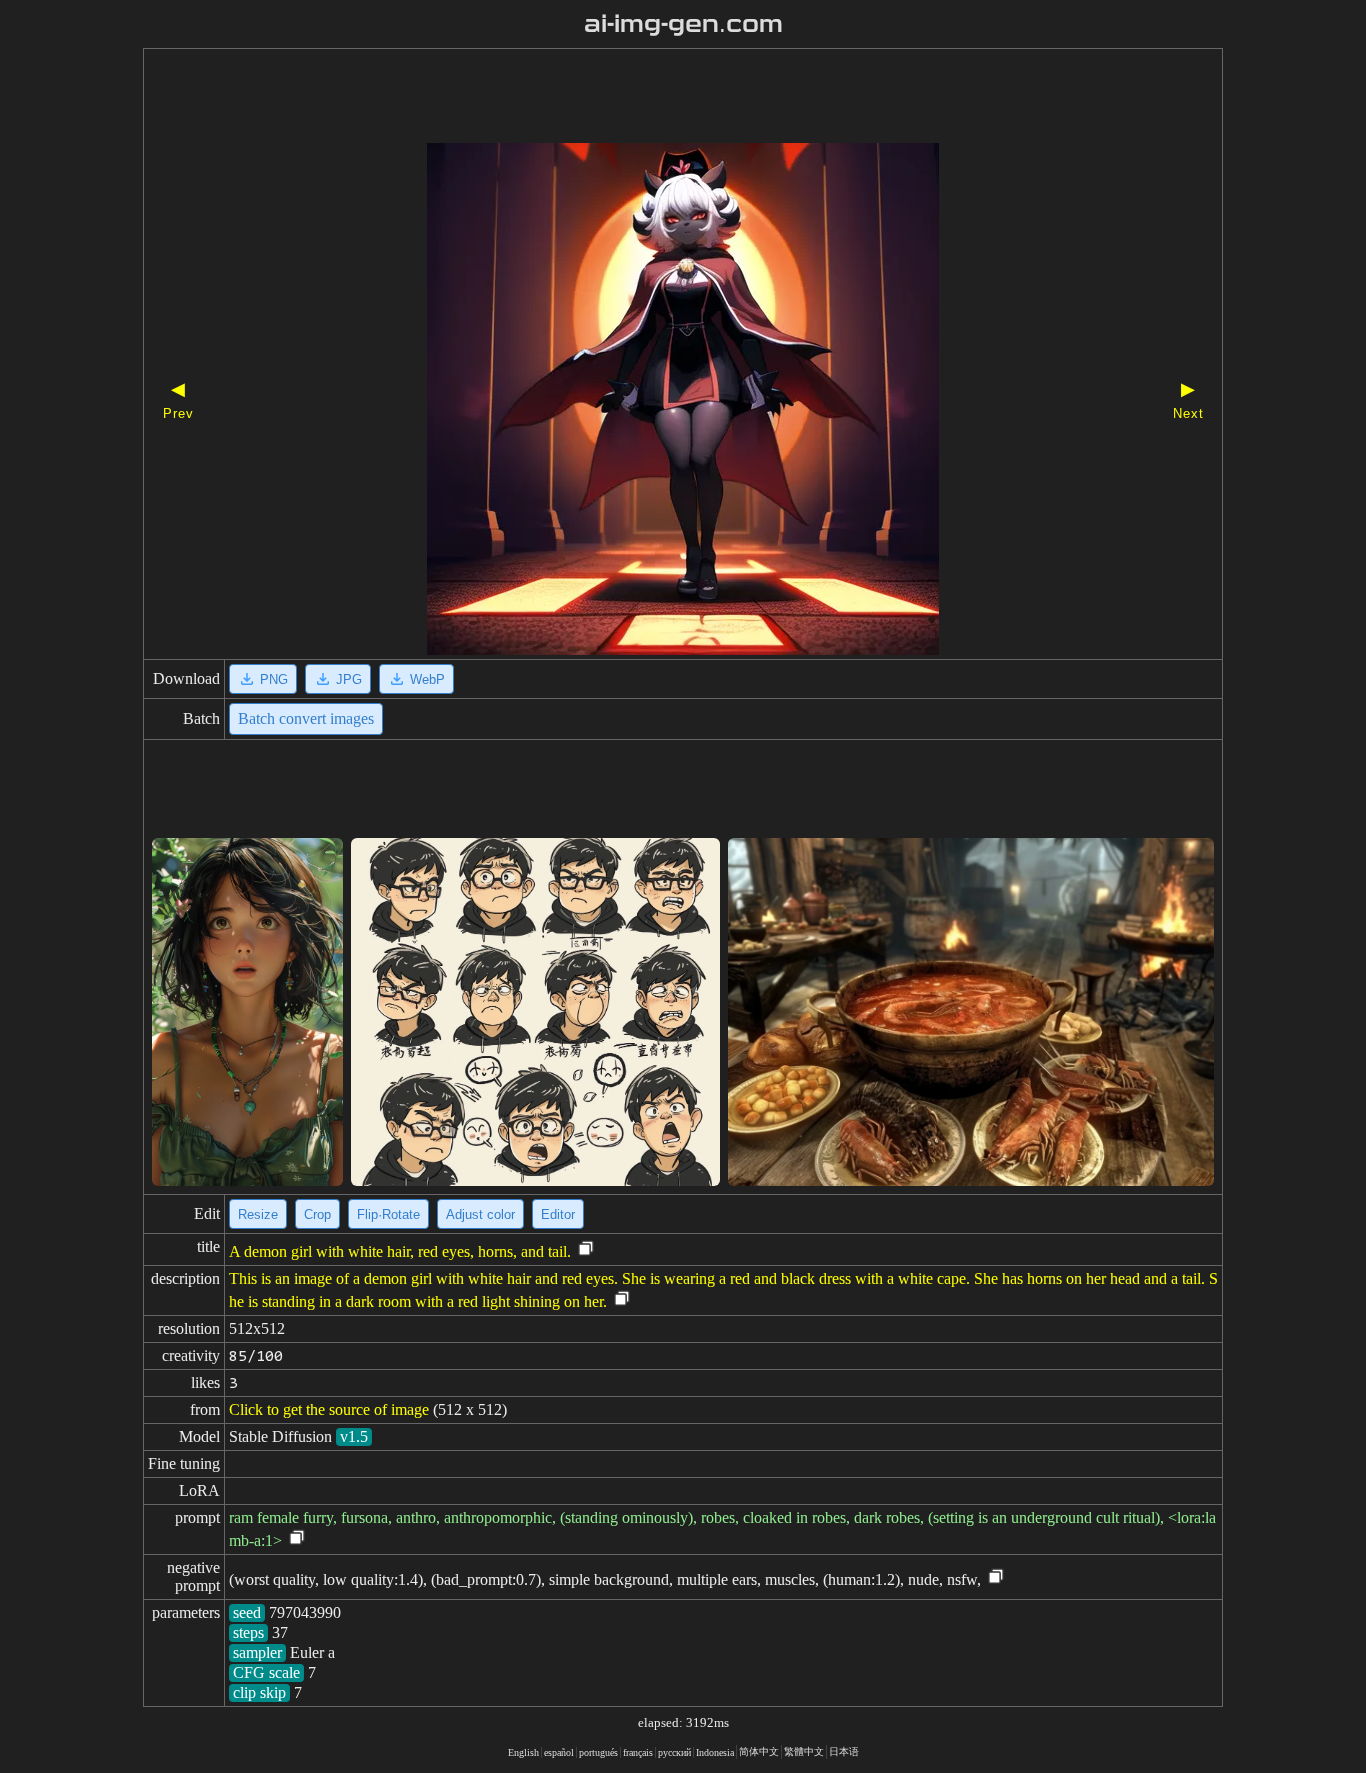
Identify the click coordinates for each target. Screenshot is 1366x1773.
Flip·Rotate (388, 1214)
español (559, 1752)
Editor (558, 1214)
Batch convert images (306, 718)
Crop (317, 1214)
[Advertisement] (648, 98)
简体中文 (759, 1751)
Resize (258, 1214)
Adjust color (480, 1214)
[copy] (586, 1249)
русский (674, 1752)
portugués (598, 1752)
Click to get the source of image (329, 1409)
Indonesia (715, 1752)
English (523, 1752)
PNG (274, 679)
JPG (349, 679)
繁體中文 (804, 1751)
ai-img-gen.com (683, 24)
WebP (427, 679)
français (638, 1752)
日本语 (844, 1751)
